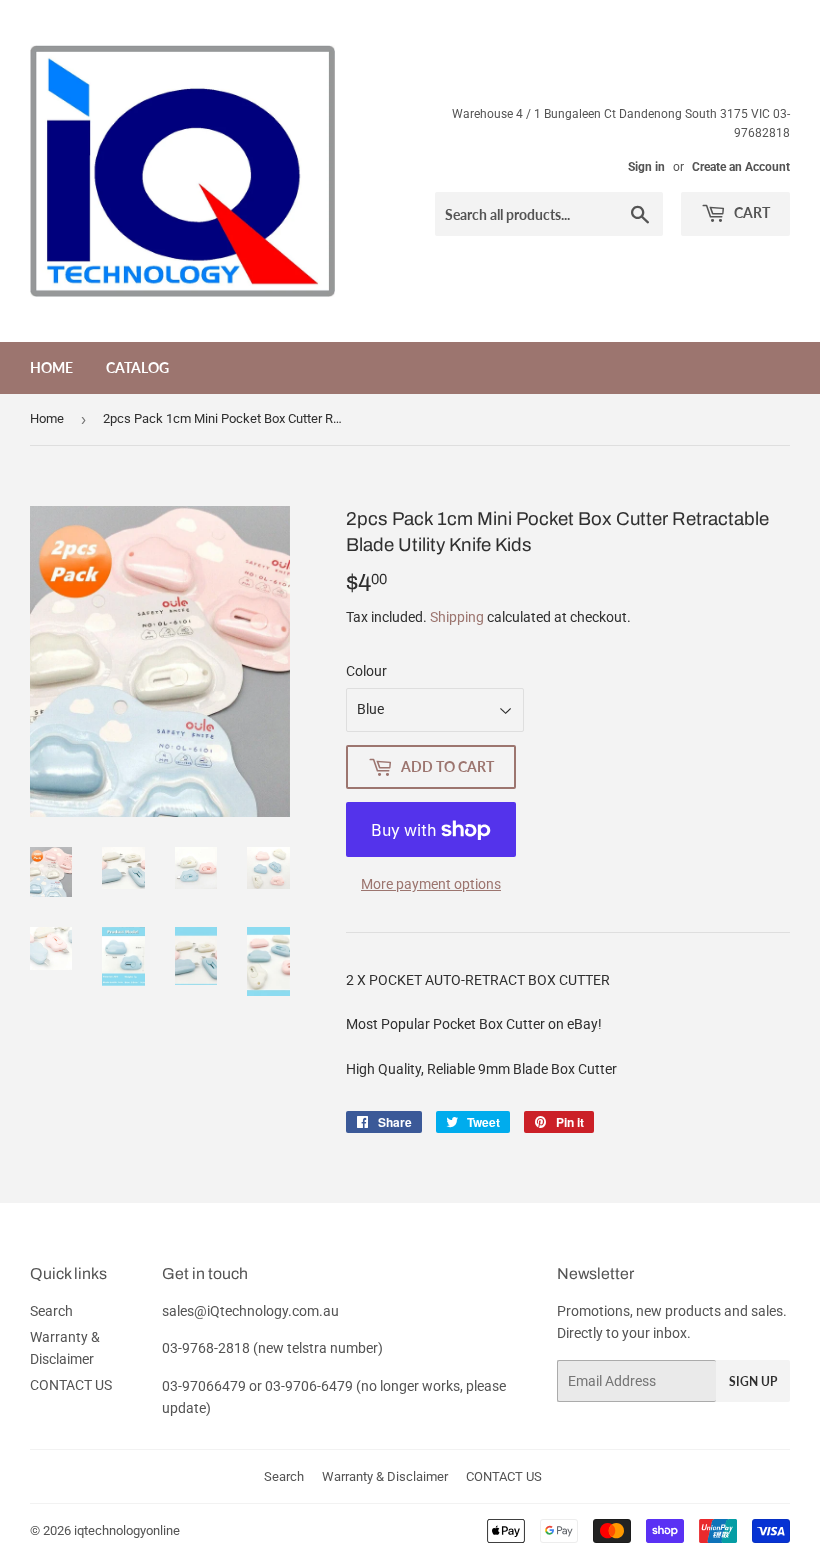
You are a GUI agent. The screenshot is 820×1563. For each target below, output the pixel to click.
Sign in (646, 167)
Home (51, 367)
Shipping (457, 617)
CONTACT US (71, 1385)
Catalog (137, 367)
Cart (750, 212)
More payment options (431, 884)
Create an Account (741, 167)
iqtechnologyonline (127, 1530)
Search (51, 1311)
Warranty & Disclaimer (385, 1476)
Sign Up (753, 1381)
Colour (366, 671)
